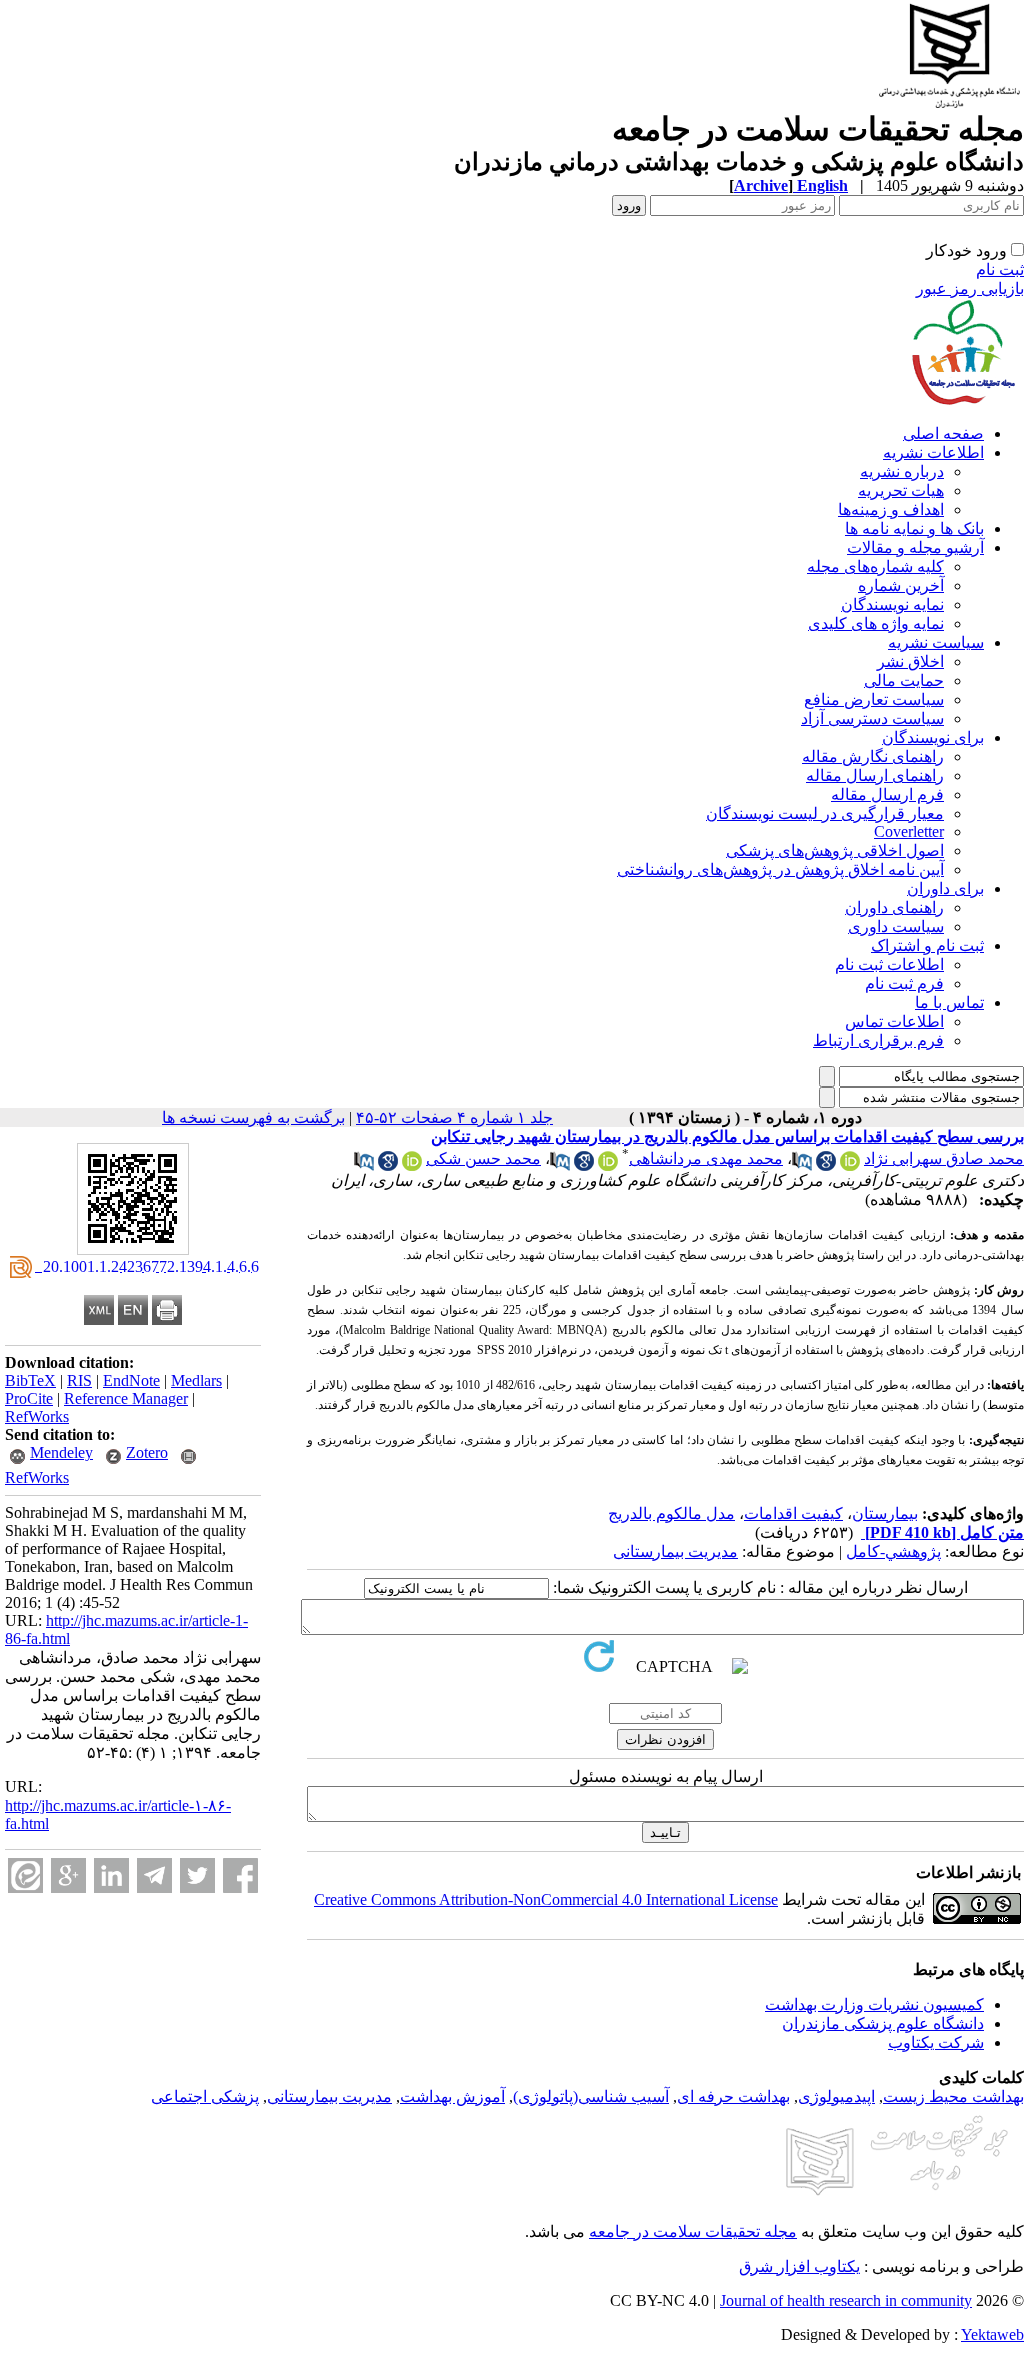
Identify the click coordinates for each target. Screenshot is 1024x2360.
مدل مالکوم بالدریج (671, 1513)
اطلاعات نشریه (933, 452)
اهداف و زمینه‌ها (891, 509)
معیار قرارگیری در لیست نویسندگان (825, 813)
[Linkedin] (111, 1875)
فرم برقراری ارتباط (878, 1040)
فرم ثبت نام (904, 983)
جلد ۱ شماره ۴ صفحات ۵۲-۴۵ (454, 1117)
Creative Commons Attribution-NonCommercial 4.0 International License (546, 1899)
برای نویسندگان (933, 737)
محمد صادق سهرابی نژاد (944, 1158)
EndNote (131, 1380)
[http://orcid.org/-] (850, 1165)
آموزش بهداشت (452, 2096)
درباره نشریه (902, 471)
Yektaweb (992, 2334)
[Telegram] (154, 1875)
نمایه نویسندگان (892, 604)
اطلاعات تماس (894, 1021)
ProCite (29, 1398)
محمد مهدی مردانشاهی (706, 1158)
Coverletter (909, 831)
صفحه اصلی (943, 433)
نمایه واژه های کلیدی (876, 623)
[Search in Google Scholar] (826, 1165)
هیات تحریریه (901, 490)
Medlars (196, 1380)
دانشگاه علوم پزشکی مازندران (883, 2023)
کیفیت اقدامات (793, 1513)
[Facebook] (240, 1875)
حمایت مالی (904, 680)
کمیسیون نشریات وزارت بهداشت (874, 2004)
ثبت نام (1000, 269)
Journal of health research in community (846, 2300)
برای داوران (945, 888)
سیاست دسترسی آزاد (872, 718)
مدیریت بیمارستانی (675, 1551)
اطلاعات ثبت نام (889, 964)
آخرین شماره (901, 585)
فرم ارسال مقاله (887, 794)
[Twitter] (197, 1875)
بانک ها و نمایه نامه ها (914, 528)
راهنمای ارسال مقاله (875, 775)
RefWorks (37, 1416)
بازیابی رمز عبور (970, 288)
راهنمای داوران (894, 907)
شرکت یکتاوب (936, 2042)
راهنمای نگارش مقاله (873, 756)
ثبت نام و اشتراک (927, 945)
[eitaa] (25, 1875)
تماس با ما (949, 1002)
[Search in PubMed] (802, 1165)
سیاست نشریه (936, 642)
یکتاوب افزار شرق (799, 2266)
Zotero (147, 1452)
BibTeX (30, 1380)
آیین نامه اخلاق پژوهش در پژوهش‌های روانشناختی (780, 869)
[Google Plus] (68, 1875)
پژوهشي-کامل (893, 1551)
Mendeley (61, 1452)
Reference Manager (126, 1398)
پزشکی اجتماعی (205, 2096)
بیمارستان (885, 1513)
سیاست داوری (896, 926)
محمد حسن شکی (483, 1158)
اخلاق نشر (910, 661)
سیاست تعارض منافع (874, 699)
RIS (79, 1380)
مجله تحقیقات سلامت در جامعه (693, 2231)
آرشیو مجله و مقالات (915, 547)
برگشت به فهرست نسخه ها (253, 1117)
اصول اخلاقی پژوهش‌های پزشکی (835, 850)
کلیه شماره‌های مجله (875, 566)
